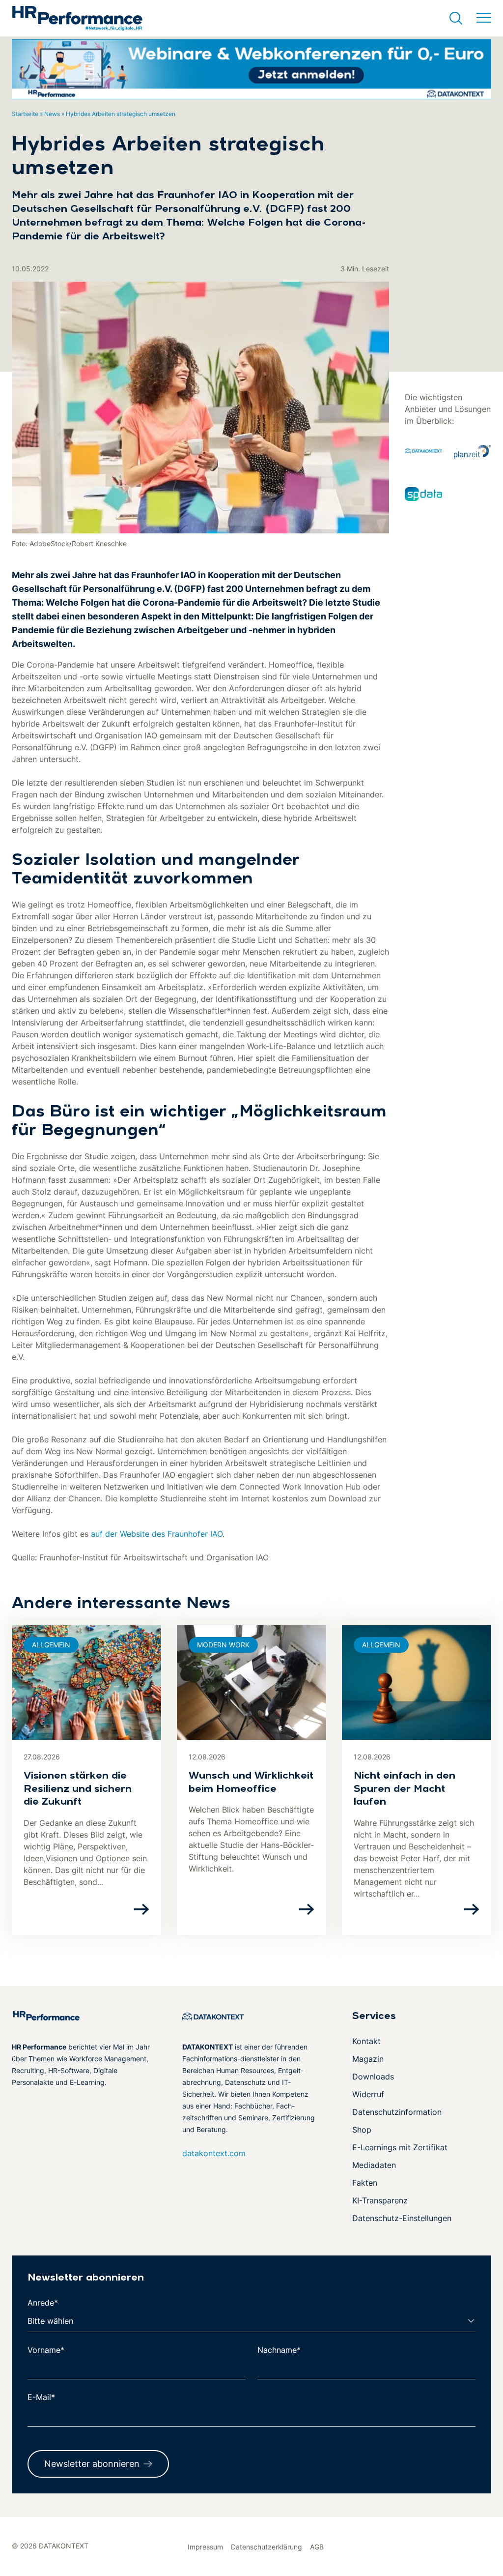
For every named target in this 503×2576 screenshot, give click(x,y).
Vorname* (46, 2350)
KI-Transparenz (380, 2200)
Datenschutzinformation (397, 2112)
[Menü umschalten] (484, 18)
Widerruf (368, 2094)
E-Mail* (41, 2397)
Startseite (25, 114)
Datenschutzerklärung (266, 2547)
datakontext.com (214, 2153)
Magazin (368, 2059)
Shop (362, 2130)
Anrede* (43, 2303)
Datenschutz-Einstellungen (402, 2218)
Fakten (365, 2183)
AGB (317, 2547)
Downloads (373, 2077)
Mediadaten (374, 2165)
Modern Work (223, 1645)
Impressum (205, 2547)
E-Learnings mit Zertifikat (400, 2147)
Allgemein (51, 1645)
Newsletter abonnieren (92, 2464)
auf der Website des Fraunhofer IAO (157, 1534)
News (52, 114)
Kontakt (366, 2041)
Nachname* (279, 2350)
